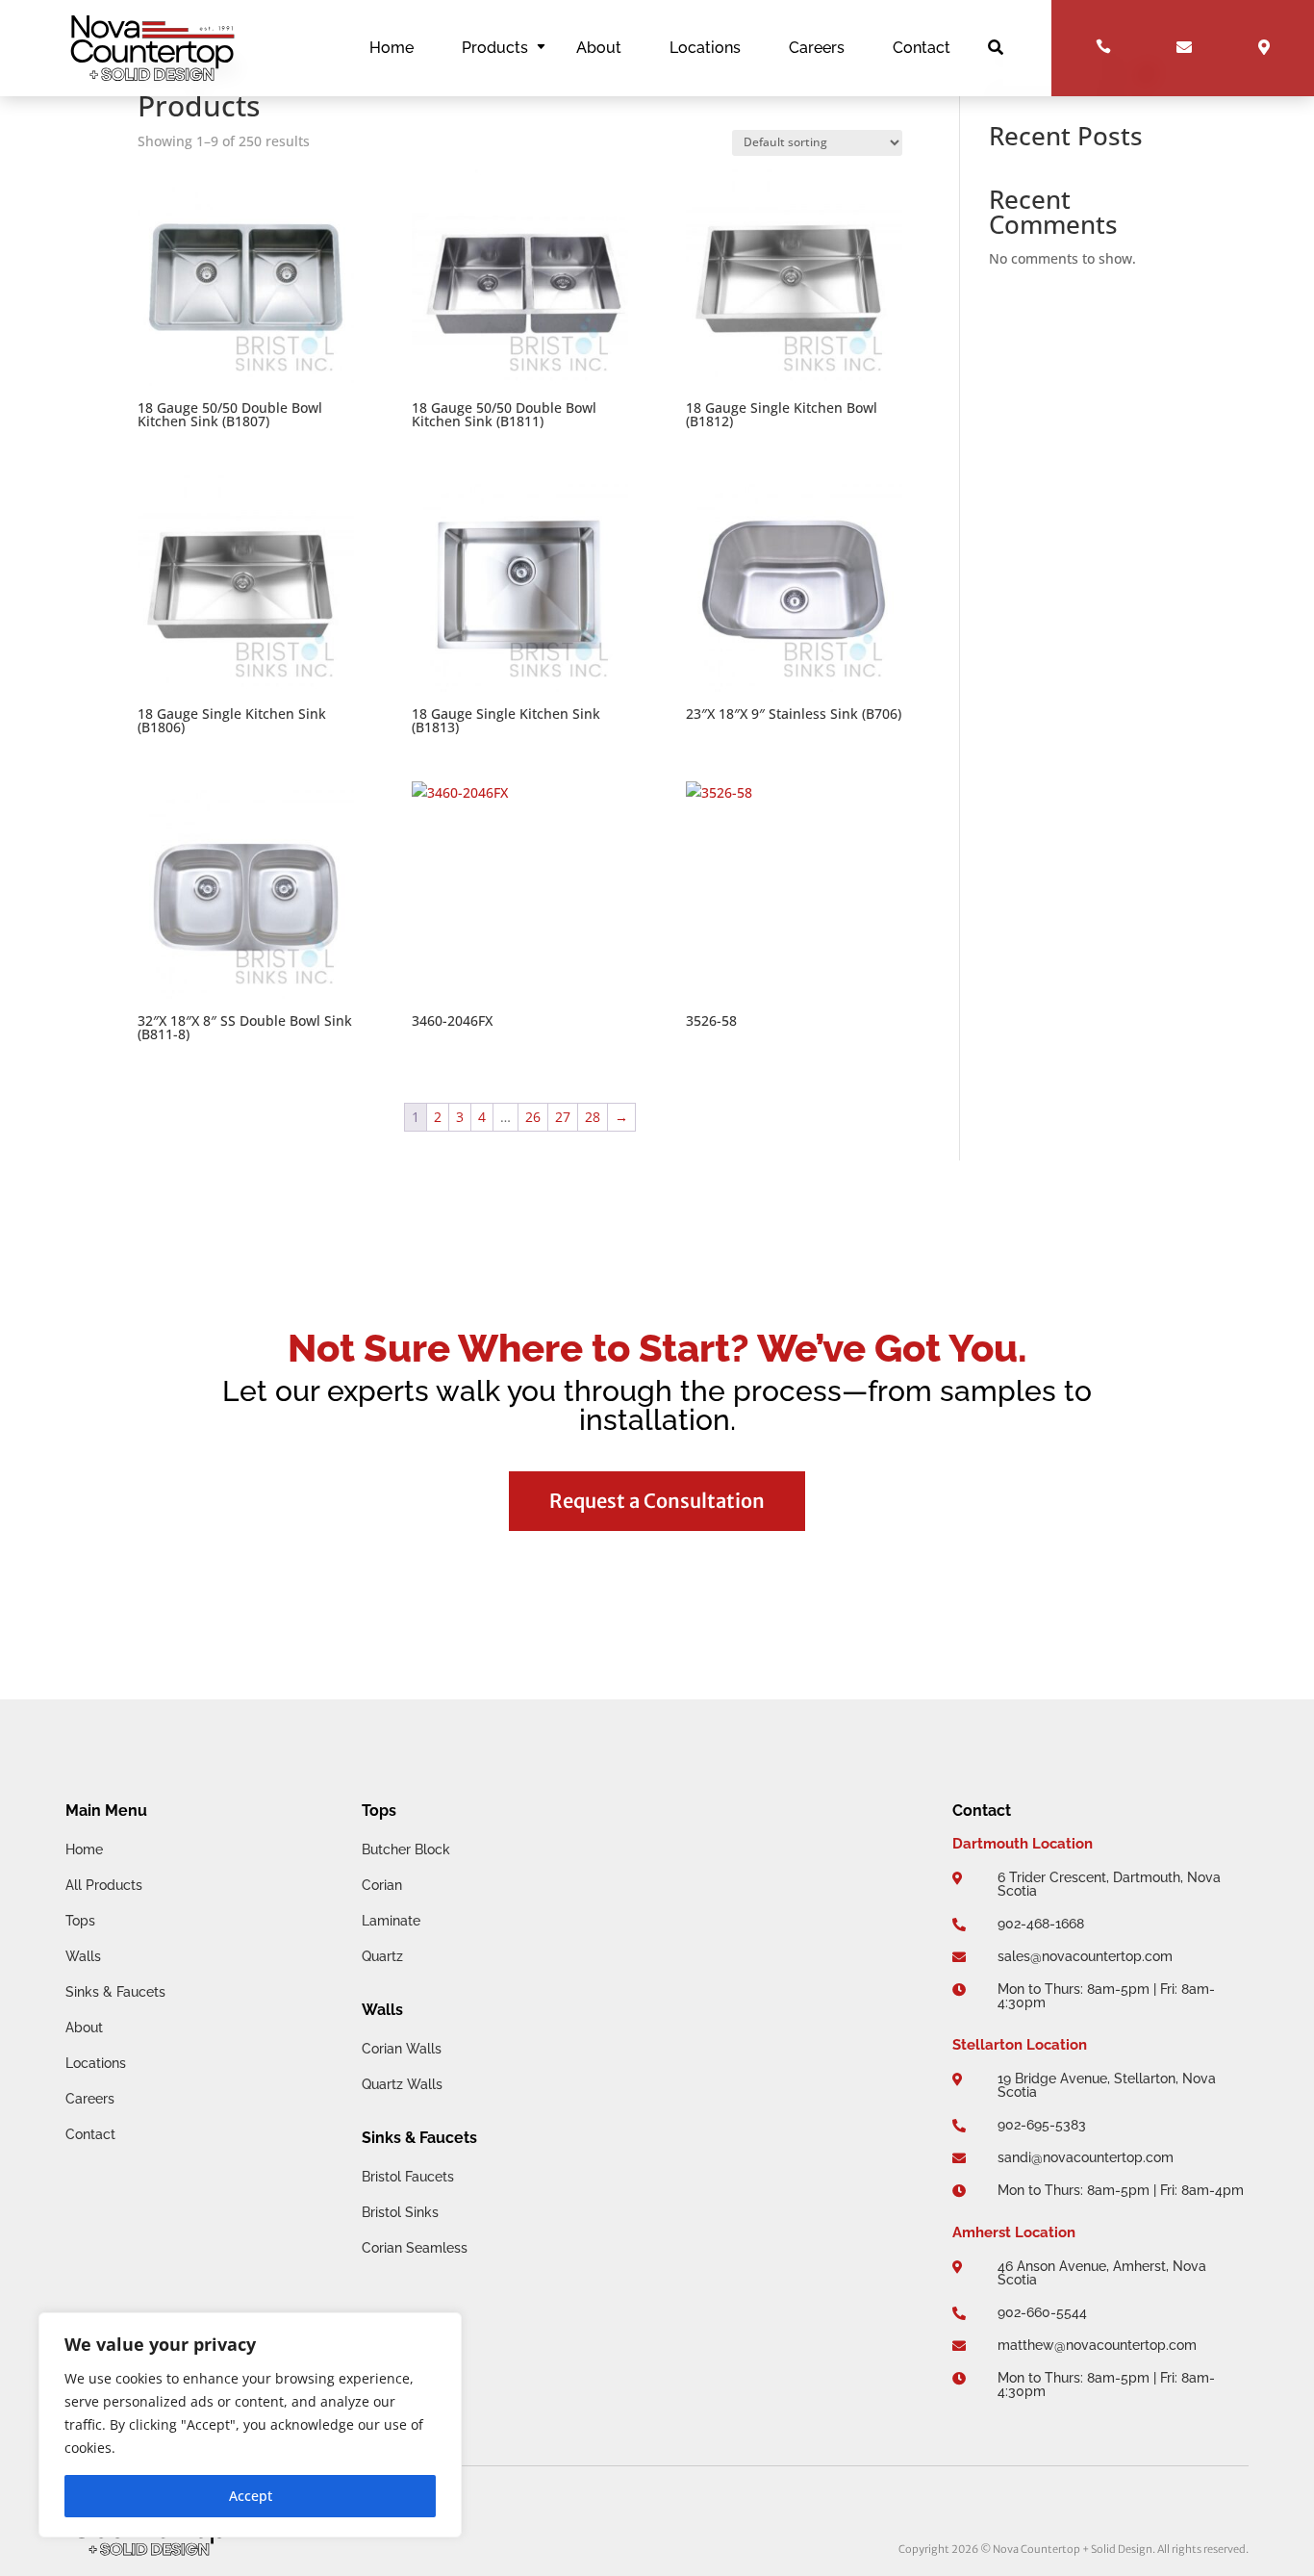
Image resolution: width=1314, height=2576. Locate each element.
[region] (250, 2425)
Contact (922, 49)
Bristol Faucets (408, 2177)
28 (593, 1117)
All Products (104, 1885)
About (599, 49)
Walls (83, 1956)
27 (563, 1117)
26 (533, 1117)
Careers (817, 49)
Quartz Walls (402, 2084)
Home (392, 49)
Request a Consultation (657, 1501)
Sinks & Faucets (115, 1992)
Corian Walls (402, 2049)
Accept (251, 2496)
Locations (705, 49)
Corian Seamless (415, 2248)
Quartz (382, 1956)
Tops (80, 1921)
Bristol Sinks (400, 2212)
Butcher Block (406, 1849)
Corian (382, 1885)
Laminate (391, 1921)
